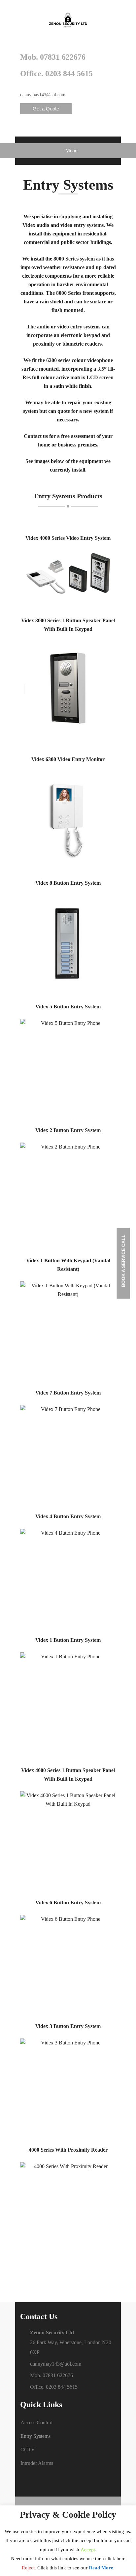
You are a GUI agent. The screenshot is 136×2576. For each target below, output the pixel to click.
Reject (28, 2568)
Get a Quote (46, 109)
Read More (101, 2568)
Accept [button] (88, 2550)
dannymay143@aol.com (43, 95)
